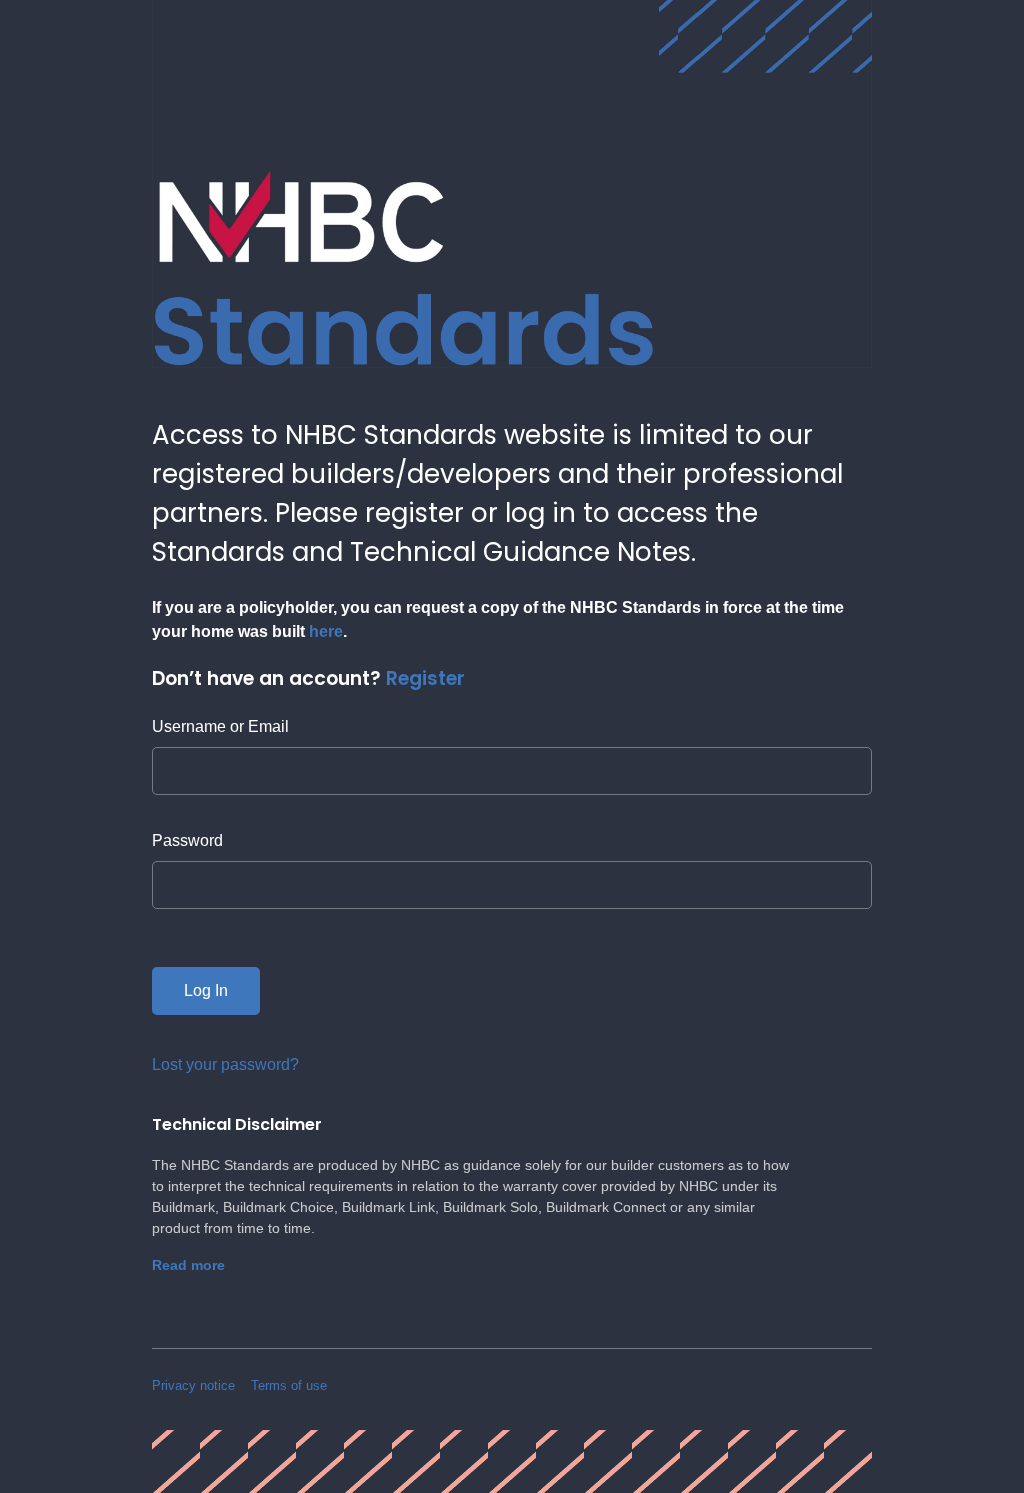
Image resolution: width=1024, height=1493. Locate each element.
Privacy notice (193, 1385)
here (326, 631)
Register (425, 678)
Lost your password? (225, 1064)
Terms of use (289, 1385)
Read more (188, 1265)
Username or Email (220, 726)
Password (187, 840)
